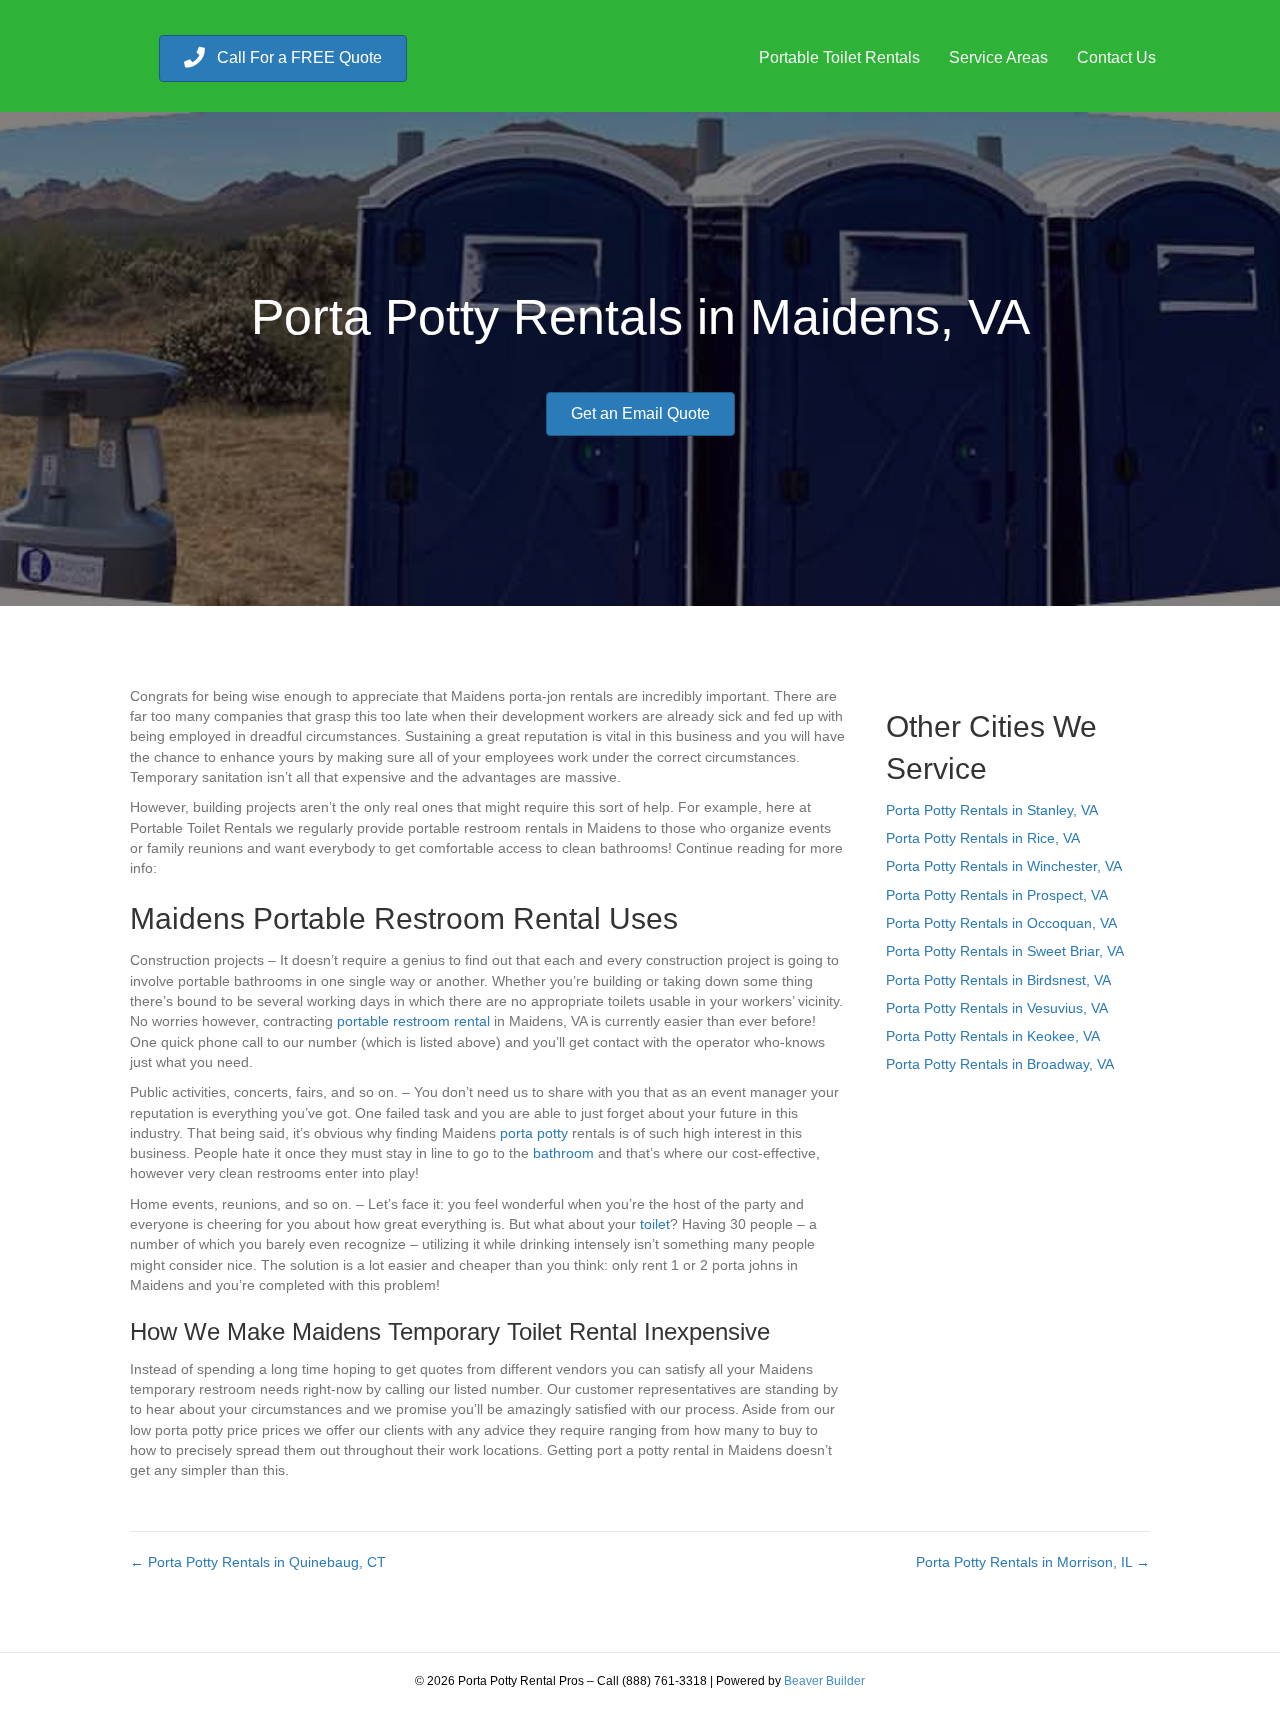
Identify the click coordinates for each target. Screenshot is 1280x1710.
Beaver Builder (824, 1681)
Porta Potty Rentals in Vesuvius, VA (997, 1008)
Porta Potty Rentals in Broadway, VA (1000, 1064)
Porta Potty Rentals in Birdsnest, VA (998, 980)
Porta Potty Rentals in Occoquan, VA (1001, 923)
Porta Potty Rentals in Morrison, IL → (1033, 1562)
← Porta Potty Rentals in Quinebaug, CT (258, 1562)
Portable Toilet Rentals (839, 57)
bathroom (563, 1153)
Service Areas (998, 57)
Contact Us (1116, 57)
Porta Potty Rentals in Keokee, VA (993, 1036)
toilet (655, 1224)
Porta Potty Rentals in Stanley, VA (992, 810)
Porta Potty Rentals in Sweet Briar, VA (1005, 951)
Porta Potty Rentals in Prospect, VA (997, 895)
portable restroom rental (413, 1021)
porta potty (534, 1133)
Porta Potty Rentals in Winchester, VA (1004, 866)
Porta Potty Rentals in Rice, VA (983, 838)
